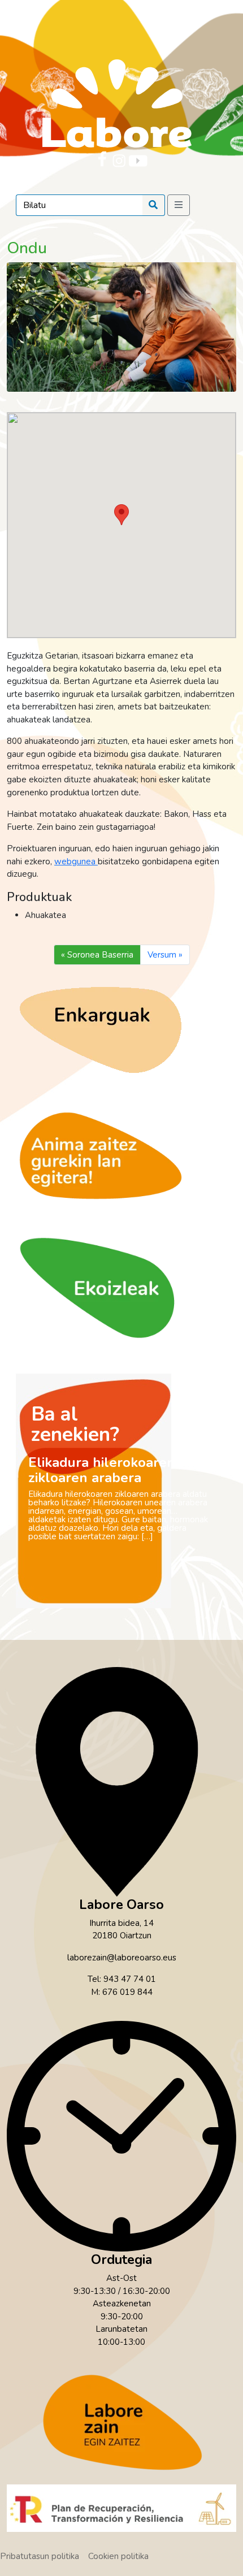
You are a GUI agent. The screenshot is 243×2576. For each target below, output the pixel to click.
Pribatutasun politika (40, 2556)
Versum (162, 955)
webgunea (76, 861)
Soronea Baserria (100, 955)
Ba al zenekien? (75, 1424)
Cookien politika (118, 2556)
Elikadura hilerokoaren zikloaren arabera (102, 1470)
